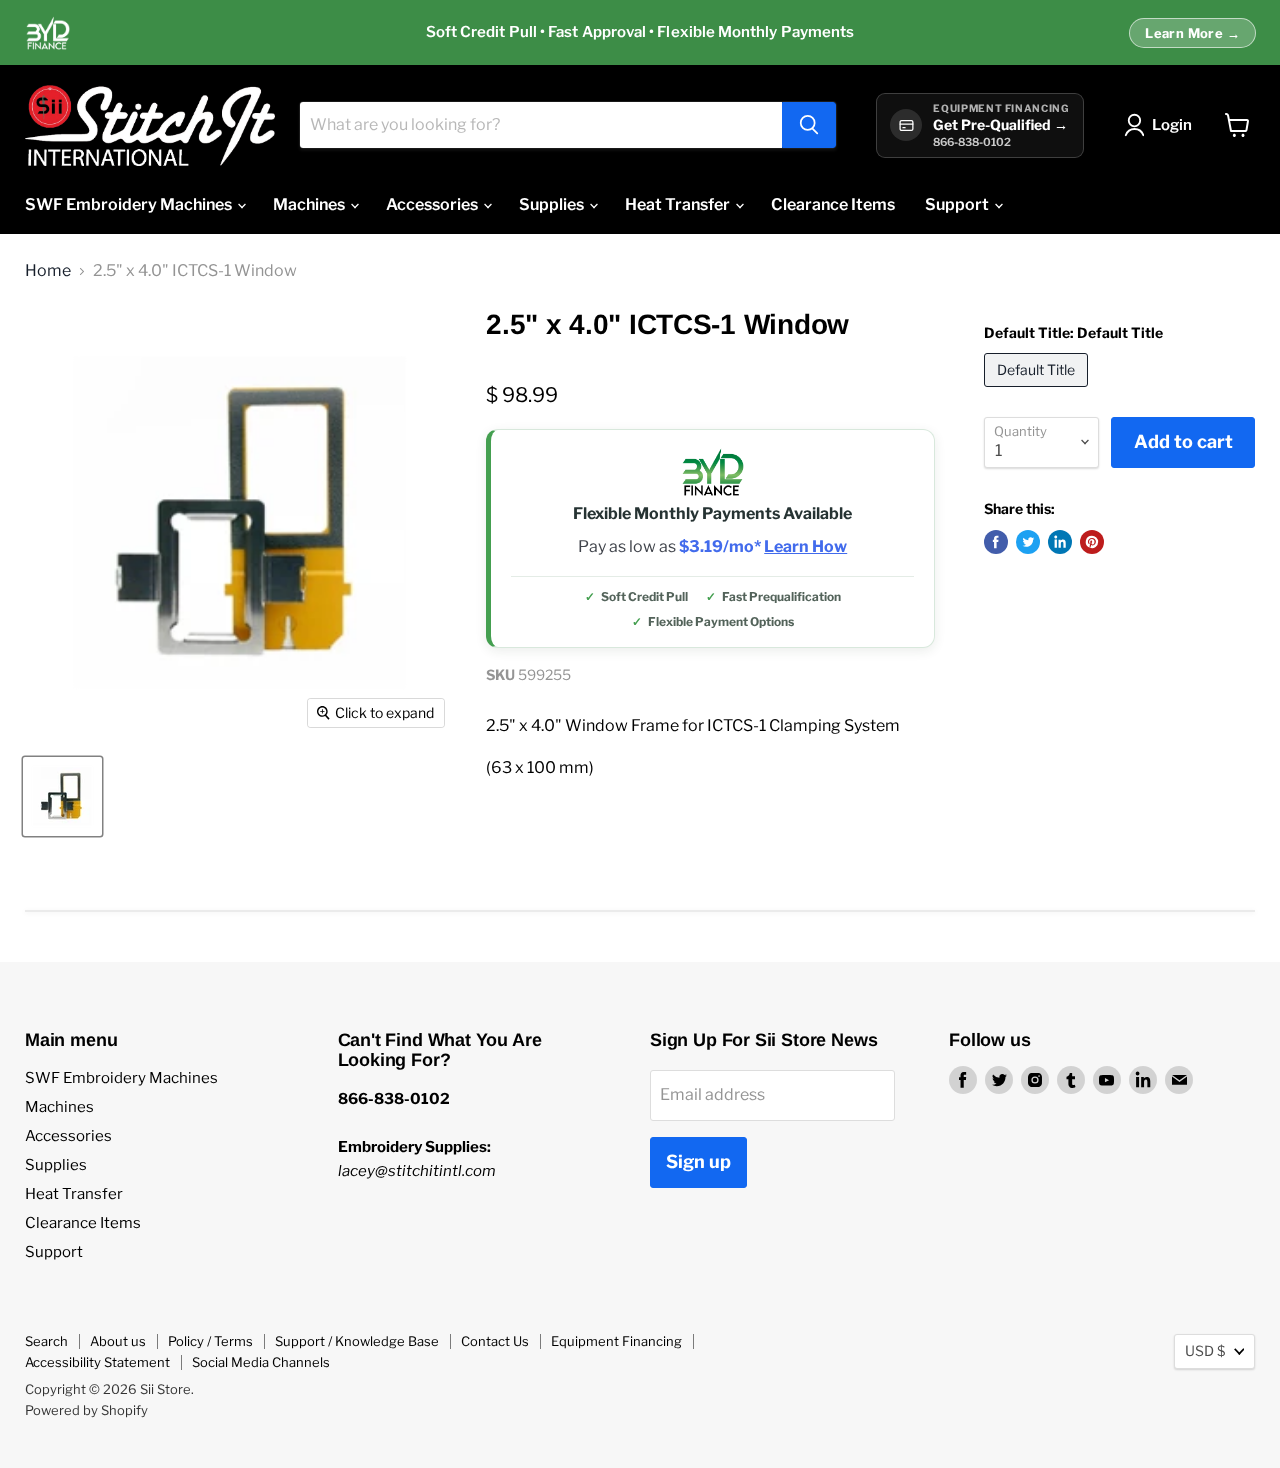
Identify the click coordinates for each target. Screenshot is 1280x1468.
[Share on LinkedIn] (1060, 542)
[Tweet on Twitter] (1028, 542)
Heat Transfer (679, 204)
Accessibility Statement (97, 1362)
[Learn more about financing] (640, 33)
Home (48, 271)
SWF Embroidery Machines (130, 204)
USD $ (1205, 1350)
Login (1172, 125)
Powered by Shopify (86, 1410)
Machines (310, 204)
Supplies (553, 204)
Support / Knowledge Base (357, 1341)
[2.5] (62, 796)
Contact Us (495, 1341)
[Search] (809, 125)
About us (118, 1341)
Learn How (805, 547)
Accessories (433, 204)
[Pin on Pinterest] (1092, 542)
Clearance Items (833, 204)
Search (46, 1341)
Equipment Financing (616, 1341)
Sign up (698, 1161)
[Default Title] (1038, 391)
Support (958, 204)
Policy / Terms (210, 1341)
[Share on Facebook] (996, 542)
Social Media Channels (261, 1362)
